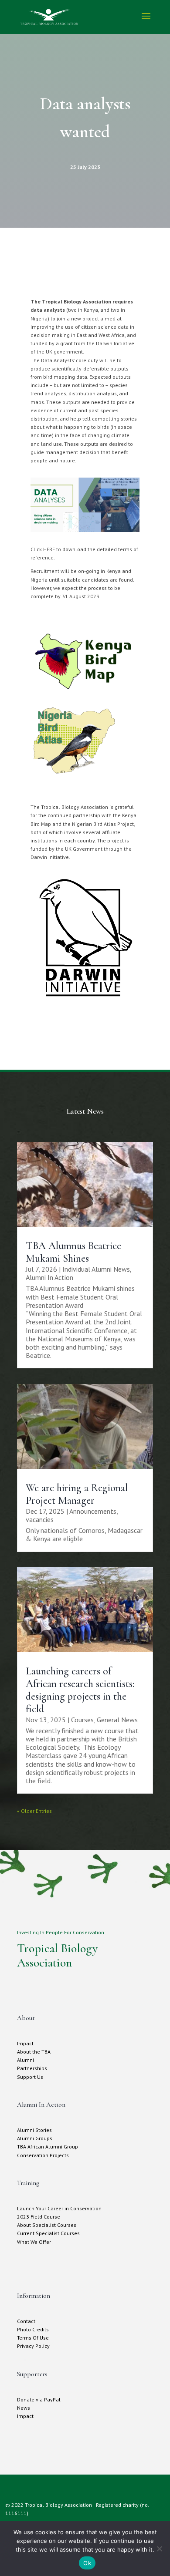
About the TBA (34, 2052)
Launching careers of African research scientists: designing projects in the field (80, 1690)
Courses (82, 1720)
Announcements (93, 1511)
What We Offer (34, 2242)
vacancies (40, 1519)
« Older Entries (34, 1811)
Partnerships (32, 2068)
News (24, 2408)
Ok (87, 2563)
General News (117, 1720)
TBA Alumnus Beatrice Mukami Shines (73, 1252)
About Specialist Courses (47, 2225)
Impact (25, 2043)
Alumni (25, 2060)
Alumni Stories (34, 2130)
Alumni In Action (49, 1277)
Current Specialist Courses (48, 2233)
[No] (159, 2549)
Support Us (30, 2077)
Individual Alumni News (96, 1269)
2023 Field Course (39, 2217)
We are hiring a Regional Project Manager (77, 1494)
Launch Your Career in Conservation (59, 2208)
